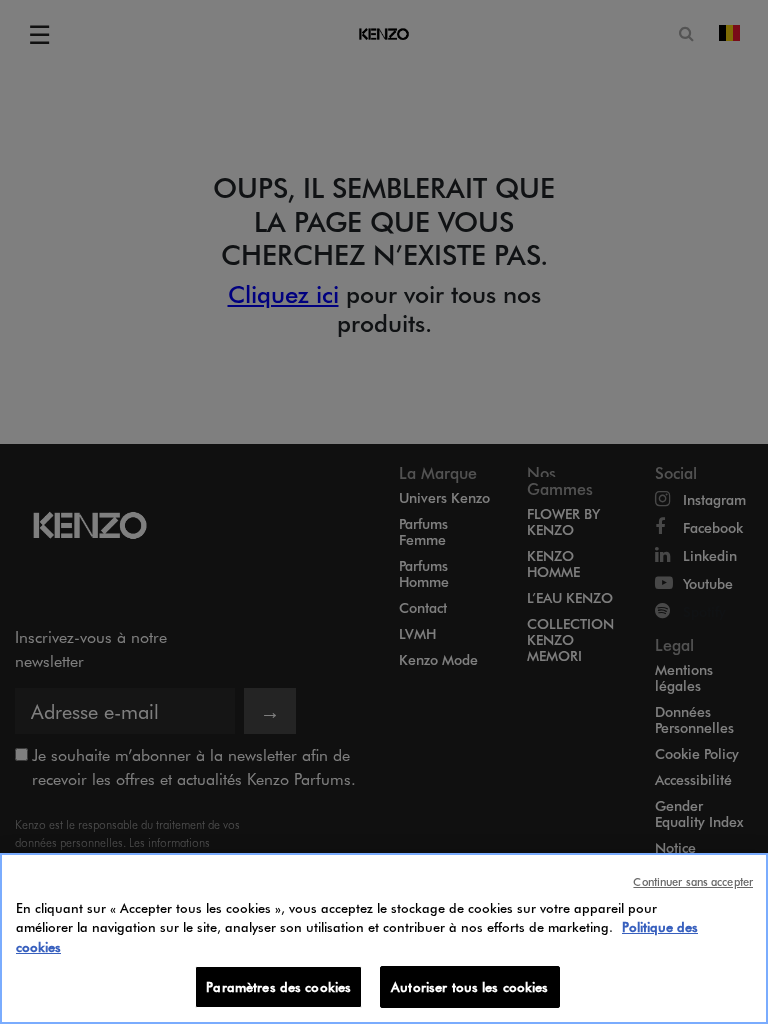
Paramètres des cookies (278, 986)
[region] (384, 938)
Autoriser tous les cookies (469, 986)
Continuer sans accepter (693, 881)
